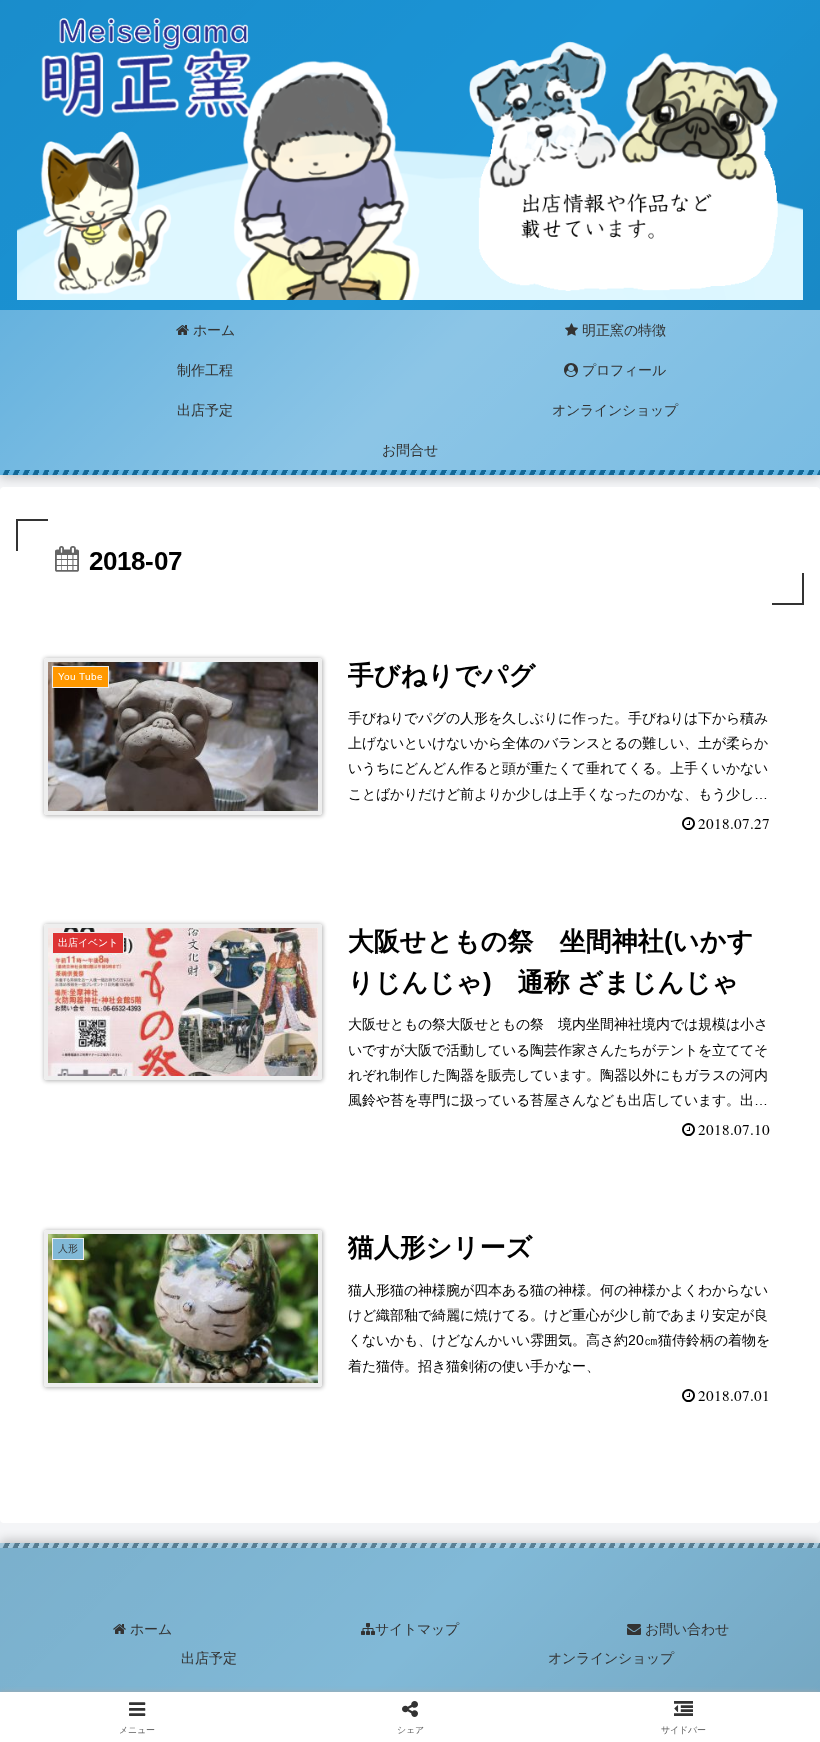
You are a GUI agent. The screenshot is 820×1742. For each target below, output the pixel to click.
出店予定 (209, 1658)
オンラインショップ (611, 1658)
